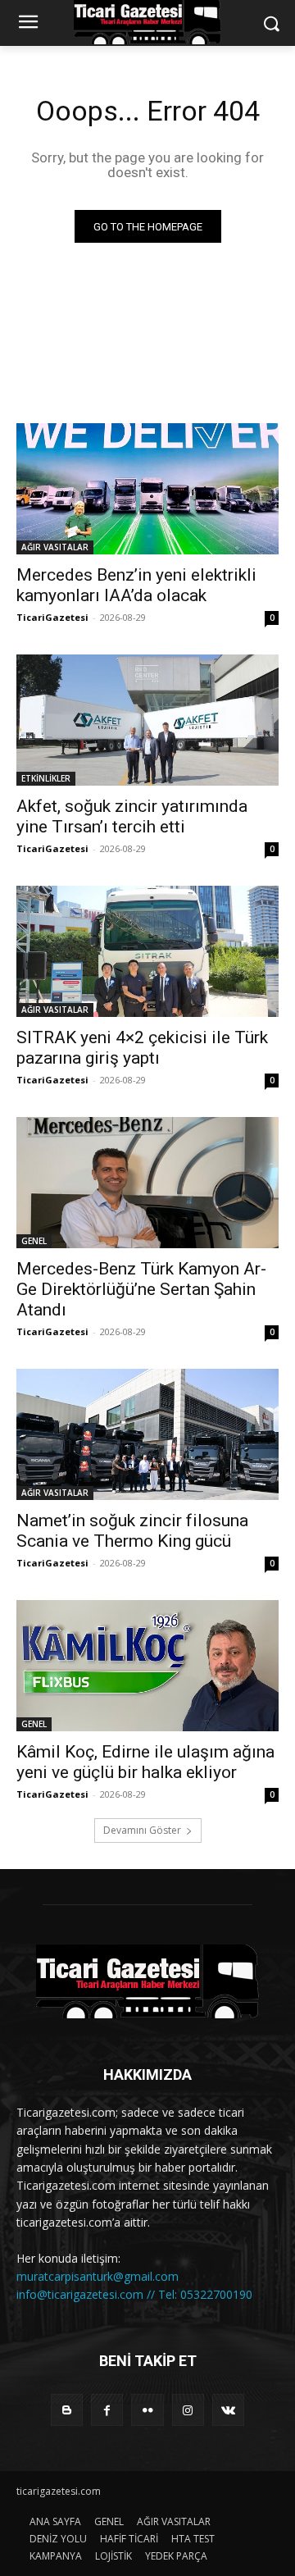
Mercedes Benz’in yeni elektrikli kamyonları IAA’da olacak (136, 585)
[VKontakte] (228, 2410)
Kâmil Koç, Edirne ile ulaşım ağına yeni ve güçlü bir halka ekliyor (145, 1762)
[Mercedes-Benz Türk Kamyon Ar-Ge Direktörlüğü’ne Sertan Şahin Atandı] (147, 1183)
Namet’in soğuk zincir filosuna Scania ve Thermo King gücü (132, 1531)
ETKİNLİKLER (46, 778)
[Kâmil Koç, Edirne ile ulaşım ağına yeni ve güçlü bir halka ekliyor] (147, 1666)
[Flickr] (147, 2410)
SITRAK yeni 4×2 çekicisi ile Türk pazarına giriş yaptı (142, 1048)
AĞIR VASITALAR (55, 547)
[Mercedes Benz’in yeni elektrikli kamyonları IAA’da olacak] (147, 489)
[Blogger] (67, 2410)
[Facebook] (107, 2410)
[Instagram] (188, 2410)
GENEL (34, 1241)
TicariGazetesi (52, 617)
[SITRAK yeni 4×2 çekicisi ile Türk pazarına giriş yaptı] (147, 951)
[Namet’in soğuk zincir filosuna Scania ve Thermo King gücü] (147, 1434)
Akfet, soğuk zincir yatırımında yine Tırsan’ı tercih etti (132, 816)
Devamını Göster (142, 1830)
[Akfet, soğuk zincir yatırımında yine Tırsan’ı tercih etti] (147, 720)
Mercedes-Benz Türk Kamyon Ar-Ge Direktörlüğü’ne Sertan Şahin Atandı (141, 1289)
